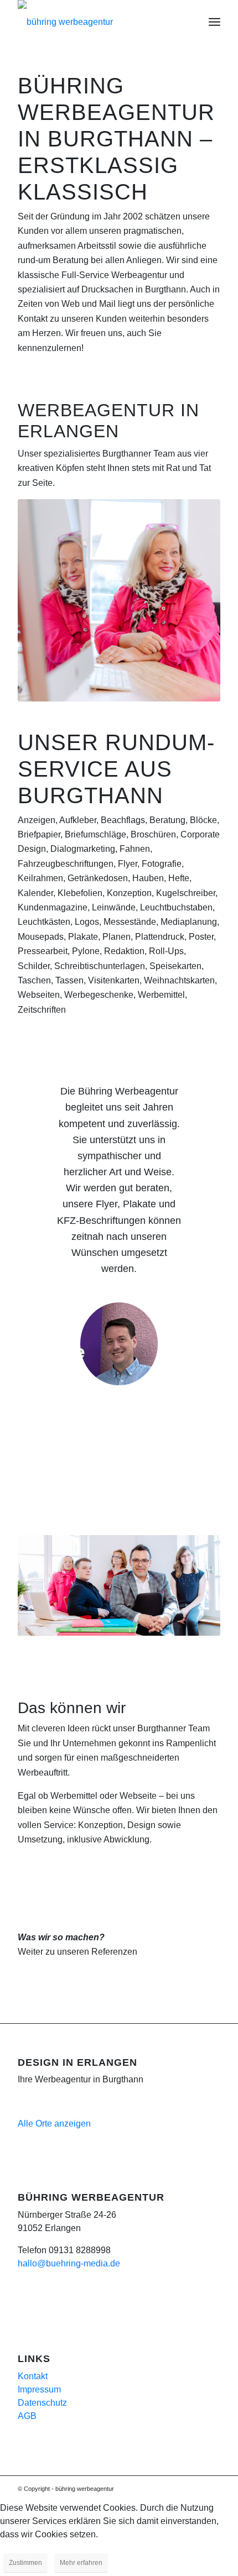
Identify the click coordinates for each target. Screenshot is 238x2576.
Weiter (195, 1099)
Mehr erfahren (81, 2563)
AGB (27, 2416)
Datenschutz (42, 2403)
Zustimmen (25, 2563)
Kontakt (33, 2376)
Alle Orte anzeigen (54, 2124)
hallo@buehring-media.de (69, 2263)
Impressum (39, 2389)
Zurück (43, 1099)
